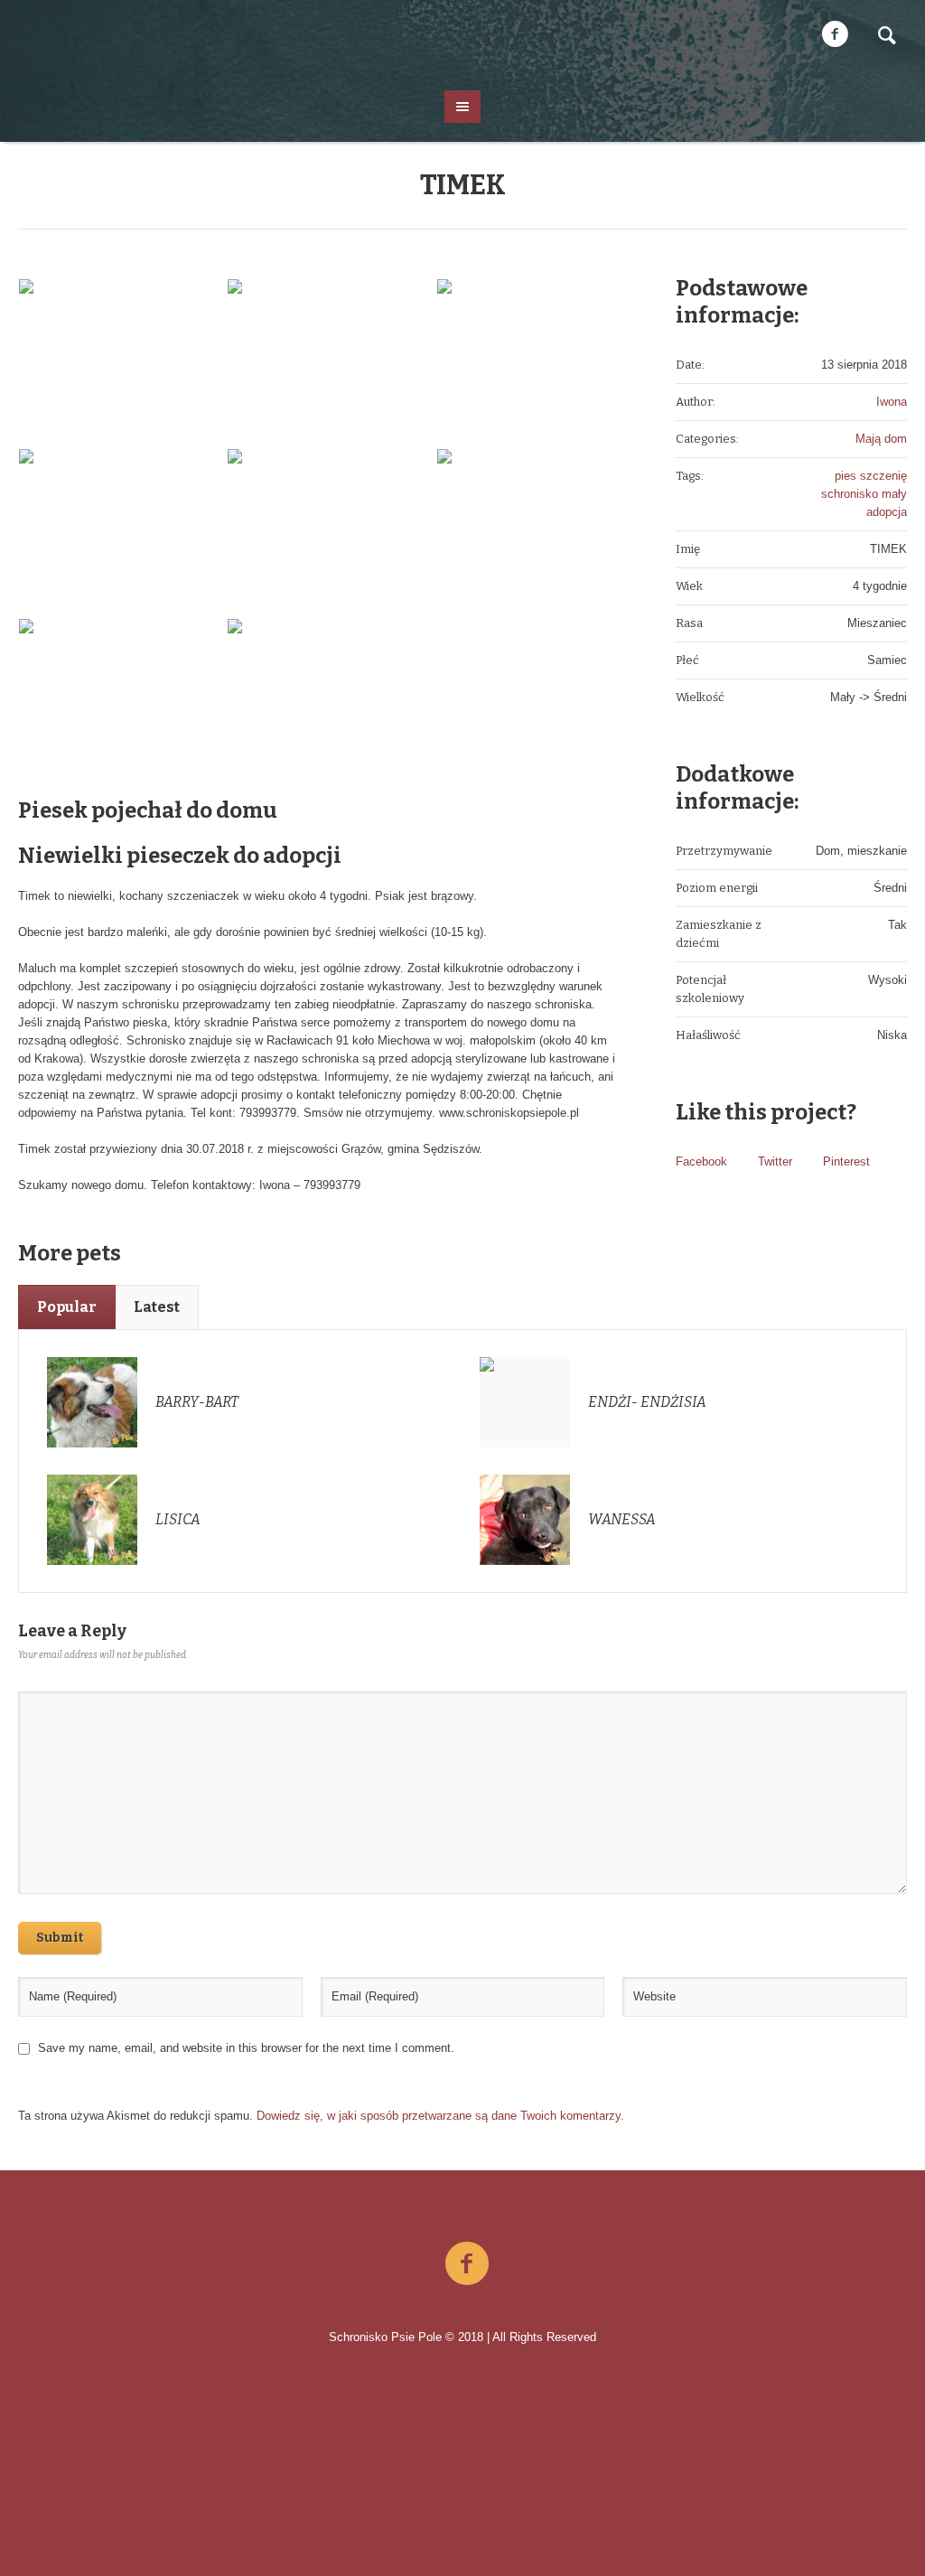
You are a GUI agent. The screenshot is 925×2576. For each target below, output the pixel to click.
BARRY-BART (197, 1402)
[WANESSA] (525, 1518)
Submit (60, 1938)
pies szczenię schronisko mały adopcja (864, 494)
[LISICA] (92, 1518)
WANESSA (622, 1519)
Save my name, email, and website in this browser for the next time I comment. (246, 2048)
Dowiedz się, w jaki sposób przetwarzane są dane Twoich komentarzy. (440, 2116)
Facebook (701, 1162)
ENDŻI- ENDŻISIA (647, 1402)
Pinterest (846, 1162)
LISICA (178, 1519)
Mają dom (881, 439)
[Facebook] (835, 34)
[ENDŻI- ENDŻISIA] (525, 1401)
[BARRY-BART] (92, 1401)
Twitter (775, 1162)
